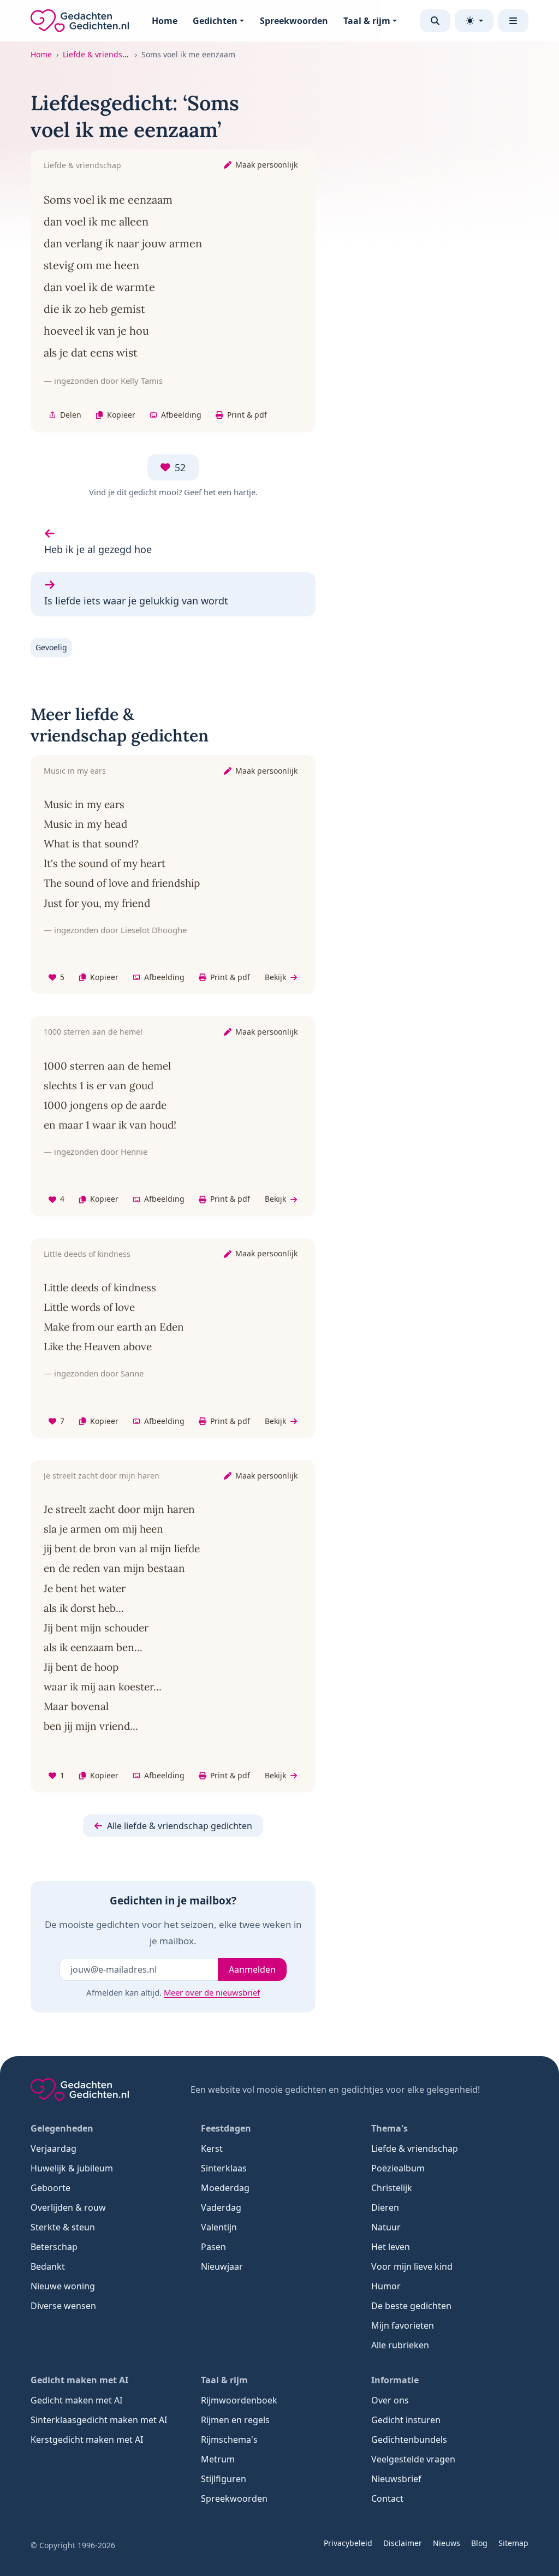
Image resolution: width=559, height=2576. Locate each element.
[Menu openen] (513, 21)
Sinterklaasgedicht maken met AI (99, 2420)
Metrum (218, 2459)
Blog (479, 2543)
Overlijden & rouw (68, 2207)
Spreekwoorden (294, 21)
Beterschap (54, 2247)
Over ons (390, 2400)
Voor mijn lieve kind (412, 2266)
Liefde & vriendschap (102, 54)
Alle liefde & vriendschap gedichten (180, 1826)
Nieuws (447, 2543)
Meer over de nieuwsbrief (212, 1992)
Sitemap (513, 2543)
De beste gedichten (411, 2306)
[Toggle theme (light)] (474, 21)
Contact (387, 2498)
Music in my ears (75, 771)
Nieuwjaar (222, 2266)
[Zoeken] (435, 21)
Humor (386, 2286)
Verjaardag (53, 2148)
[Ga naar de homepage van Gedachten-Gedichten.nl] (80, 21)
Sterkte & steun (63, 2227)
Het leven (391, 2247)
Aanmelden (252, 1969)
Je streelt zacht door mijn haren (102, 1476)
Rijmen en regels (235, 2420)
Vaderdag (221, 2207)
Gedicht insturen (406, 2420)
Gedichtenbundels (409, 2440)
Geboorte (50, 2188)
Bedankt (48, 2266)
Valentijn (219, 2227)
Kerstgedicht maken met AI (87, 2440)
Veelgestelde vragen (413, 2459)
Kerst (212, 2148)
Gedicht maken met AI (76, 2400)
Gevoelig (51, 647)
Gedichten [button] (215, 21)
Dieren (385, 2207)
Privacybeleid (348, 2543)
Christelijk (392, 2188)
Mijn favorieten (403, 2325)
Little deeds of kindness (87, 1254)
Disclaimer (403, 2543)
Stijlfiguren (224, 2479)
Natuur (386, 2227)
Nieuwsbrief (396, 2479)
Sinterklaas (224, 2168)
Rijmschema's (229, 2440)
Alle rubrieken (400, 2345)
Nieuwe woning (63, 2286)
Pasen (213, 2247)
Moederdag (225, 2188)
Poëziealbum (398, 2168)
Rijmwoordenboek (239, 2400)
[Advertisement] (450, 158)
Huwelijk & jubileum (72, 2168)
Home (165, 21)
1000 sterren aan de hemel (93, 1032)
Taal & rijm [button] (367, 21)
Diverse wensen (63, 2306)
